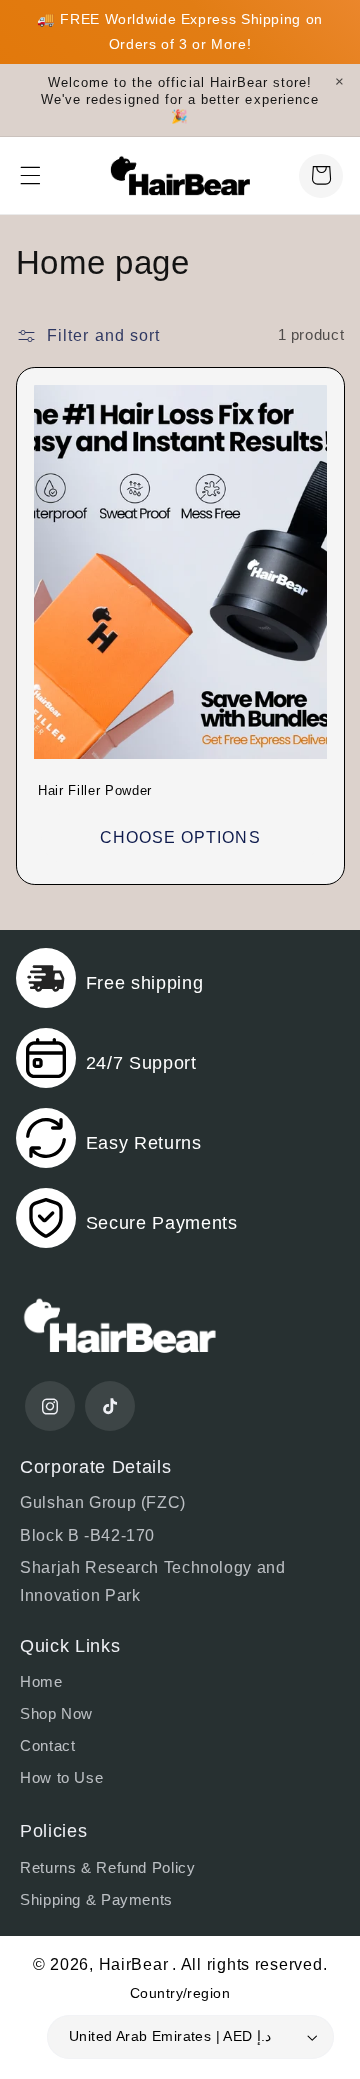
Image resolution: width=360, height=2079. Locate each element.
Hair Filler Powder (95, 790)
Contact (47, 1746)
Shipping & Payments (96, 1900)
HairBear (134, 1964)
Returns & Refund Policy (108, 1868)
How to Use (61, 1778)
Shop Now (56, 1714)
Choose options (180, 837)
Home (41, 1682)
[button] (30, 175)
